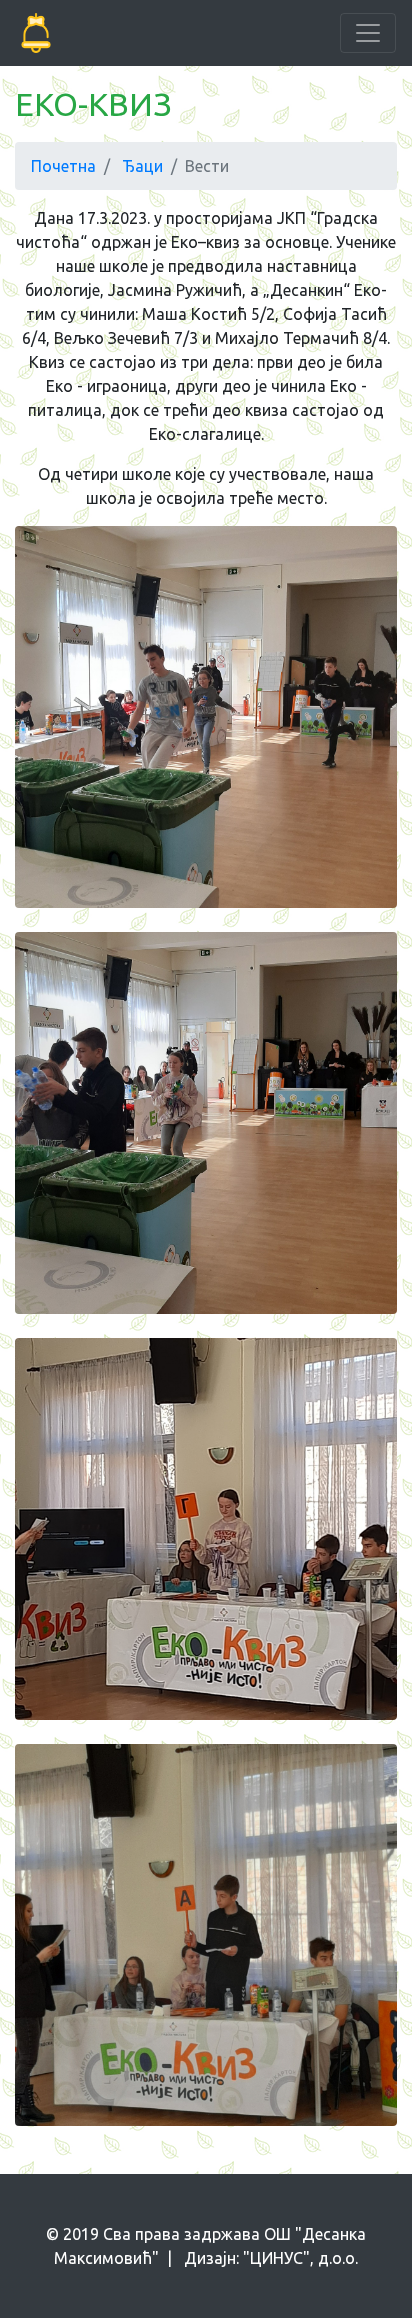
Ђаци (142, 166)
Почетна (63, 166)
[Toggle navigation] (368, 33)
